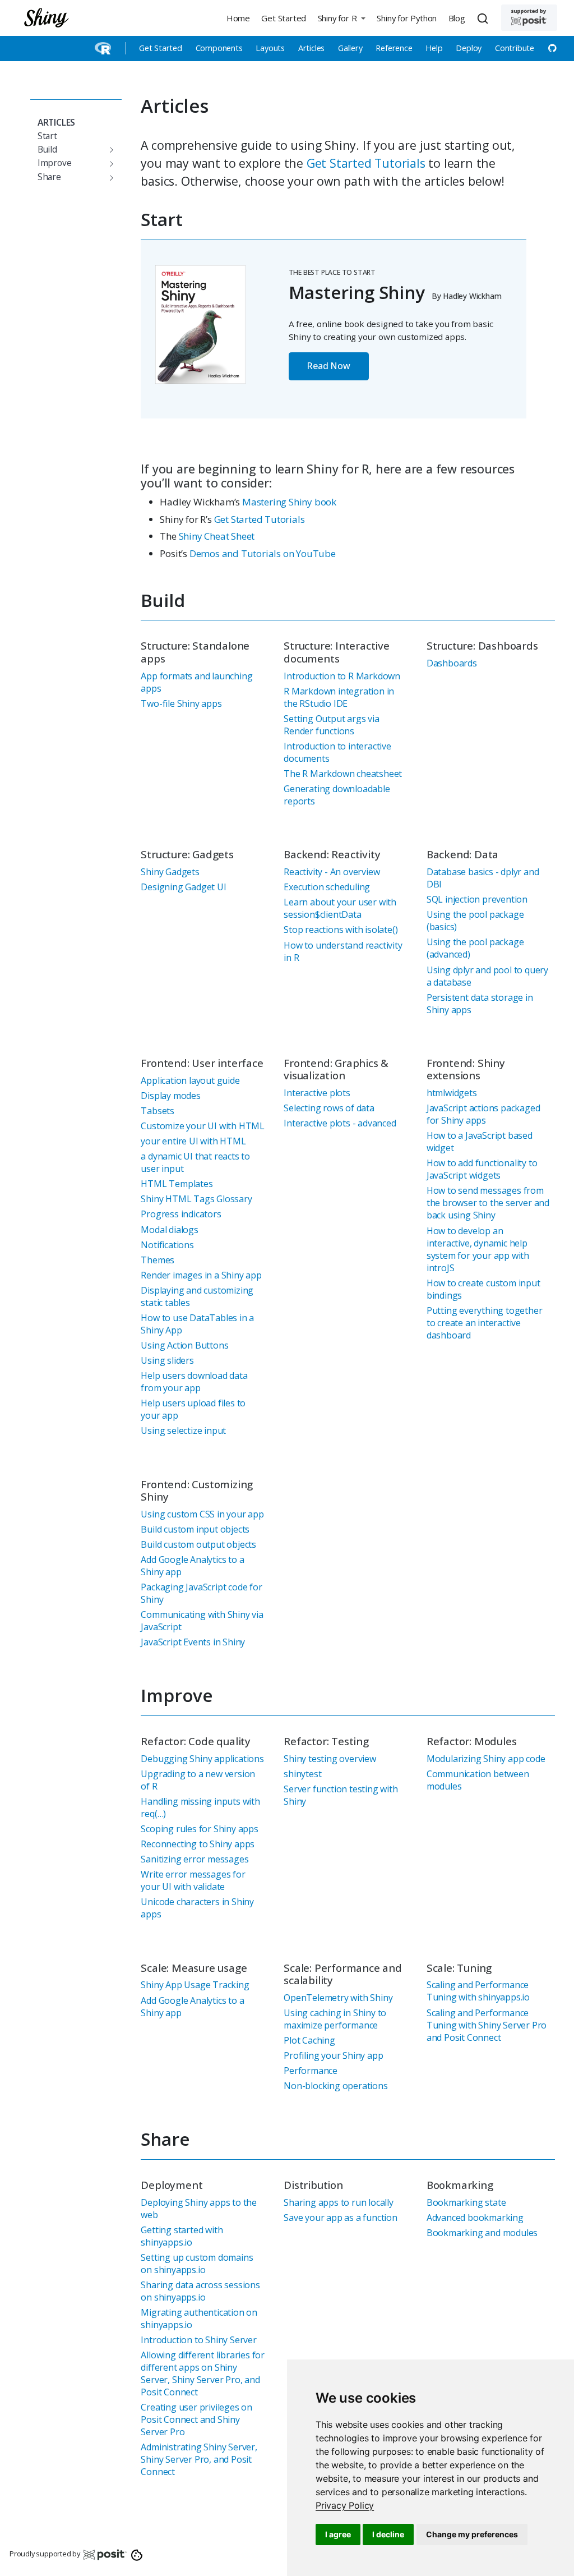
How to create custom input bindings (483, 1289)
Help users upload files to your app (193, 1409)
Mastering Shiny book (289, 502)
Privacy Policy (345, 2505)
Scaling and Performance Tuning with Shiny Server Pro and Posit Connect (487, 2025)
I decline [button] (388, 2534)
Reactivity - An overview (332, 872)
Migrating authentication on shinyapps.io (199, 2319)
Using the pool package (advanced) (475, 948)
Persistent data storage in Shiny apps (480, 1004)
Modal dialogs (169, 1230)
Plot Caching (309, 2040)
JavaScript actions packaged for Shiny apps (483, 1114)
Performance (311, 2071)
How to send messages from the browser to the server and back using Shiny (488, 1203)
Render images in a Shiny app (201, 1275)
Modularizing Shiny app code (486, 1759)
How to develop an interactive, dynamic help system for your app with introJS (478, 1249)
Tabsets (158, 1111)
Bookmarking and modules (482, 2233)
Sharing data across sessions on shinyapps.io (200, 2291)
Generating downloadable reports (337, 795)
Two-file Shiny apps (181, 703)
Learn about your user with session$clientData (340, 908)
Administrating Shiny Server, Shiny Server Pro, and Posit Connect (199, 2459)
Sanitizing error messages (195, 1859)
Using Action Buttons (184, 1345)
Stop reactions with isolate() (341, 930)
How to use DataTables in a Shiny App (197, 1324)
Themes (158, 1260)
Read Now (328, 366)
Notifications (167, 1245)
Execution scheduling (327, 887)
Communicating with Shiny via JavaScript (202, 1621)
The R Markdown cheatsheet (343, 774)
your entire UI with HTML (193, 1141)
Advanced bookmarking (475, 2218)
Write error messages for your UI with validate (193, 1880)
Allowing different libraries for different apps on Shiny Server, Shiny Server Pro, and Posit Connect (203, 2373)
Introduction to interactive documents (337, 752)
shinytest (302, 1774)
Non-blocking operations (335, 2086)
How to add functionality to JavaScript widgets (482, 1169)
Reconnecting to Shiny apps (198, 1844)
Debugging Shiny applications (202, 1759)
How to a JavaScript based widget (480, 1142)
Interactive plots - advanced (340, 1123)
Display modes (170, 1096)
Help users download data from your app (194, 1382)
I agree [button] (338, 2534)
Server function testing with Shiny (341, 1795)
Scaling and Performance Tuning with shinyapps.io (478, 1991)
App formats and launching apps (196, 682)
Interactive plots (317, 1093)
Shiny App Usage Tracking (195, 1985)
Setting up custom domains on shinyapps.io (197, 2264)
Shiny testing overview (330, 1759)
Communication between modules (478, 1780)
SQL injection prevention (477, 899)
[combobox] (484, 18)
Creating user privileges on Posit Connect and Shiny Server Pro (196, 2419)
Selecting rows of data (329, 1108)
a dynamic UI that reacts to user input (195, 1162)
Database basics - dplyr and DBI (483, 878)
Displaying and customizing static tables (197, 1296)
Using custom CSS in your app (202, 1514)
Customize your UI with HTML (203, 1126)
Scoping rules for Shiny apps (199, 1829)
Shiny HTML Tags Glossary (196, 1199)
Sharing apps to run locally (339, 2202)
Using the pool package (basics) (475, 921)
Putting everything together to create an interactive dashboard (485, 1323)
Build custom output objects (198, 1544)
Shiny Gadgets (170, 872)
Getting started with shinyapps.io (182, 2236)
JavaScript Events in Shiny (193, 1642)
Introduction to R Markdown (342, 676)
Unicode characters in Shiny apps (197, 1908)
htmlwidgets (452, 1093)
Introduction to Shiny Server (198, 2340)
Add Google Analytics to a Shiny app (192, 1566)
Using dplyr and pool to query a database (487, 976)
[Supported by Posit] (529, 18)
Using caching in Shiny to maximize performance (335, 2019)
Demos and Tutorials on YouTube (263, 553)
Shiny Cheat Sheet (217, 536)
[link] (345, 2505)
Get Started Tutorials (366, 163)
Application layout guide (190, 1080)
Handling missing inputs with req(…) (200, 1807)
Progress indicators (181, 1214)
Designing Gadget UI (183, 887)
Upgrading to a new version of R (198, 1780)
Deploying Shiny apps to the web (199, 2209)
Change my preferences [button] (472, 2534)
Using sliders (167, 1360)
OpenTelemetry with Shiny (338, 1998)
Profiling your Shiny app (333, 2055)
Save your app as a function (341, 2218)
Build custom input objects (195, 1529)
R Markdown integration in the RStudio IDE (339, 697)
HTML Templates (177, 1184)
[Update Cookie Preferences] (137, 2554)
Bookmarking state (466, 2202)
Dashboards (452, 663)
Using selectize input (183, 1430)
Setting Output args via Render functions (331, 725)
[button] (341, 18)
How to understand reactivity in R (343, 951)
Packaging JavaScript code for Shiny (201, 1593)
